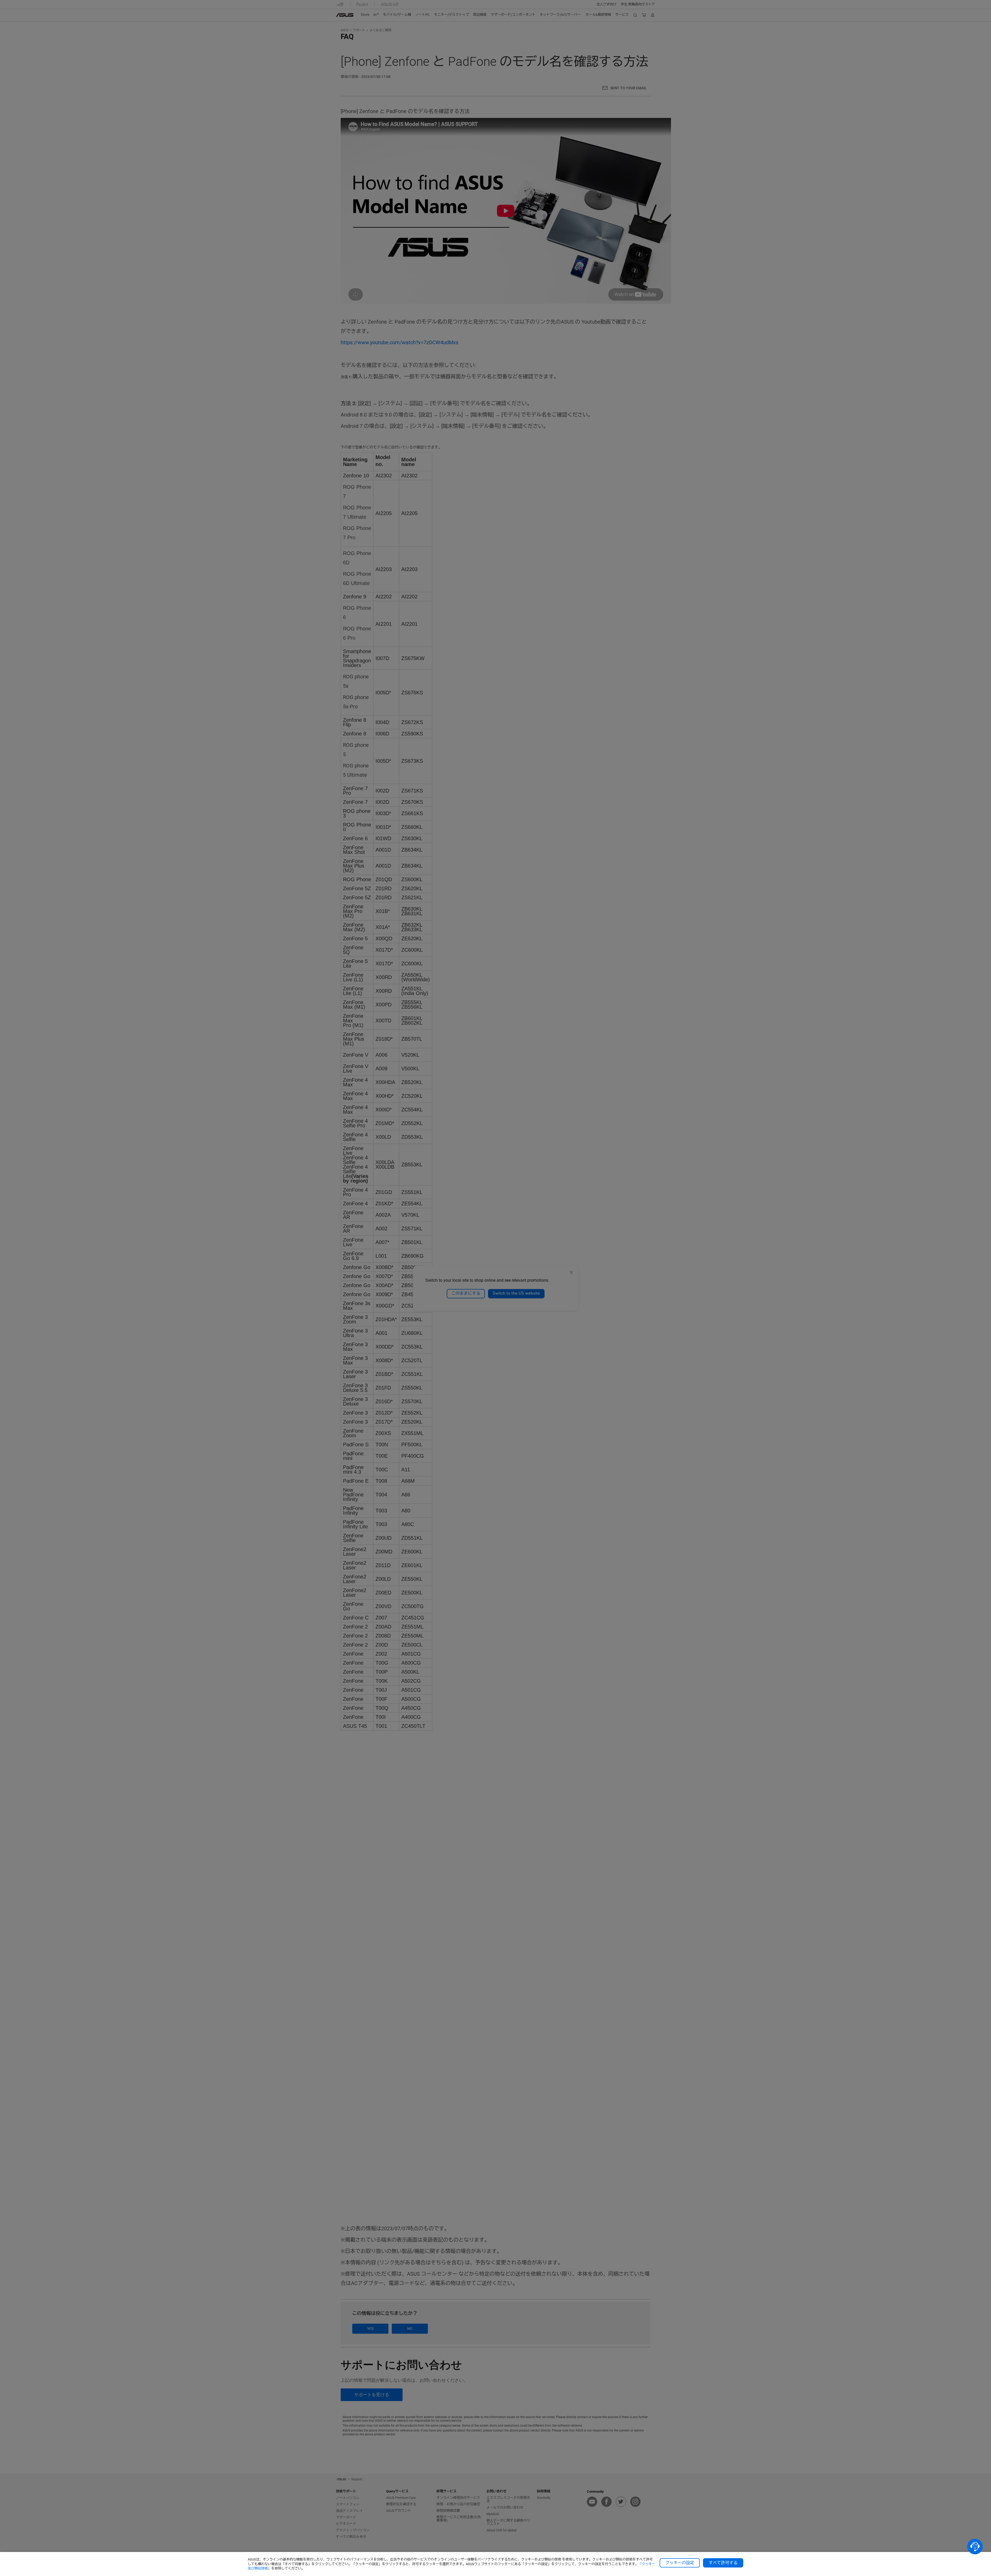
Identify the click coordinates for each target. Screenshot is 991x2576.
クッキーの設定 (680, 2563)
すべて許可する (723, 2563)
